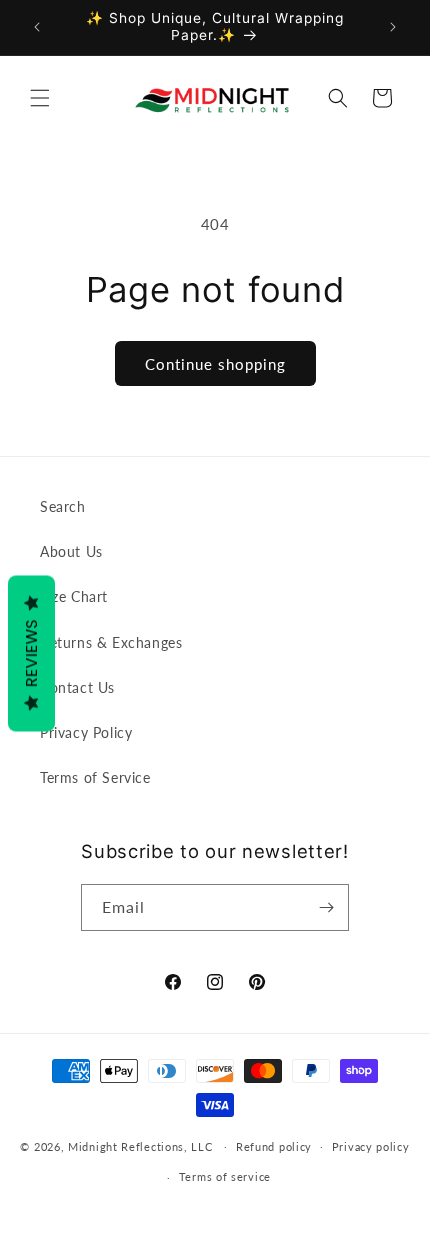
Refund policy (274, 1146)
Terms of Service (95, 777)
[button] (40, 98)
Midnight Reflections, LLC (140, 1145)
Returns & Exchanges (111, 642)
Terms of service (225, 1176)
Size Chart (74, 596)
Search (63, 506)
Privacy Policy (86, 732)
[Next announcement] (393, 27)
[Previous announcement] (37, 27)
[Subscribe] (326, 907)
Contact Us (77, 687)
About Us (71, 551)
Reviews (31, 654)
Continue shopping (215, 364)
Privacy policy (371, 1146)
